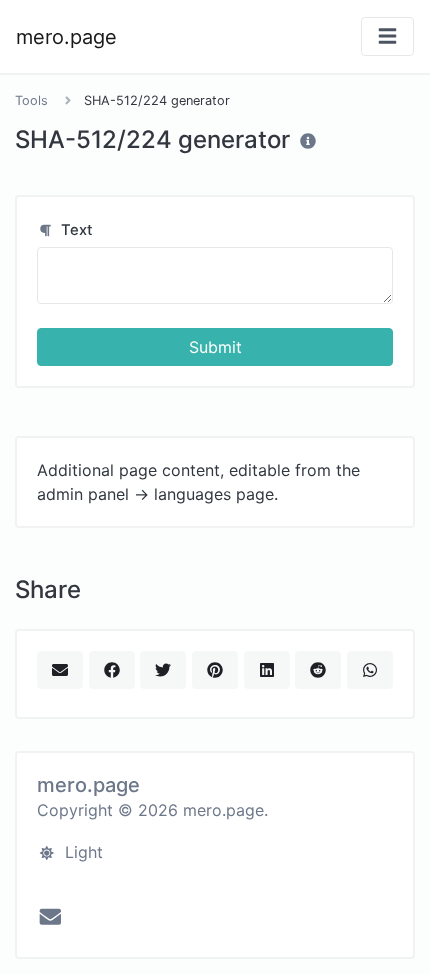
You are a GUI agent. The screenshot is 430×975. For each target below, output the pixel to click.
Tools (31, 100)
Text (75, 230)
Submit (215, 347)
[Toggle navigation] (387, 36)
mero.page (66, 37)
